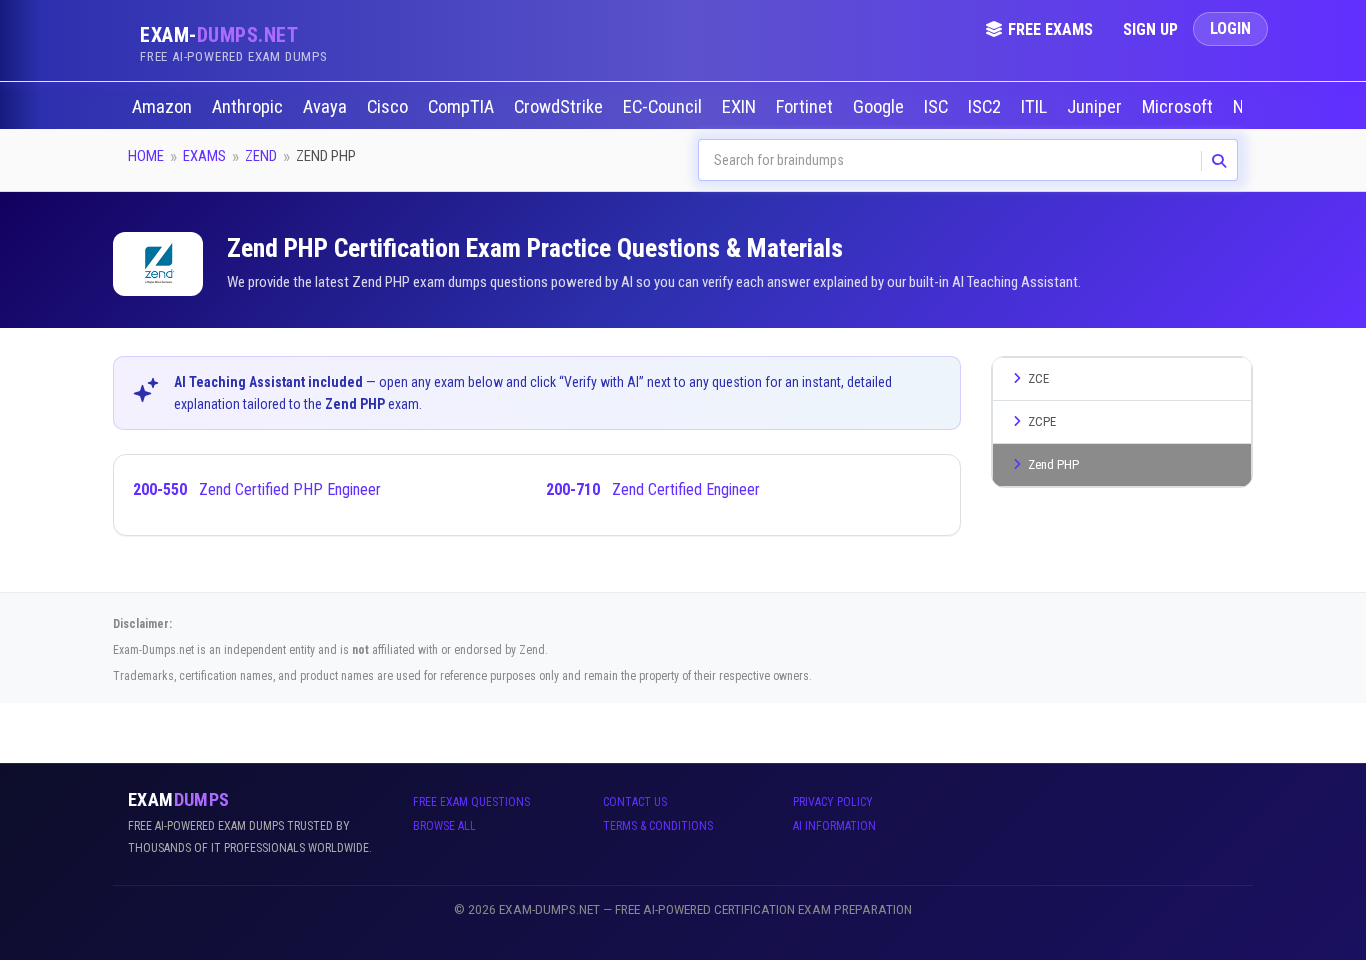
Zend (261, 156)
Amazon (164, 107)
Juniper (1096, 107)
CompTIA (463, 107)
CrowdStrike (560, 107)
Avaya (327, 107)
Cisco (389, 107)
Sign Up (1150, 29)
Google (880, 107)
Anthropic (249, 107)
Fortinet (806, 107)
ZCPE (1042, 421)
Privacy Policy (833, 802)
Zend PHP (1053, 464)
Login (1230, 28)
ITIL (1036, 107)
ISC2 (986, 107)
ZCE (1038, 378)
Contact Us (635, 802)
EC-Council (664, 107)
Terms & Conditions (658, 826)
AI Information (834, 826)
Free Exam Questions (471, 802)
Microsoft (1179, 107)
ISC (938, 107)
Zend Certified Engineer (653, 489)
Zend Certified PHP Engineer (257, 489)
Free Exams (1050, 29)
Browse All (444, 826)
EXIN (741, 107)
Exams (204, 156)
